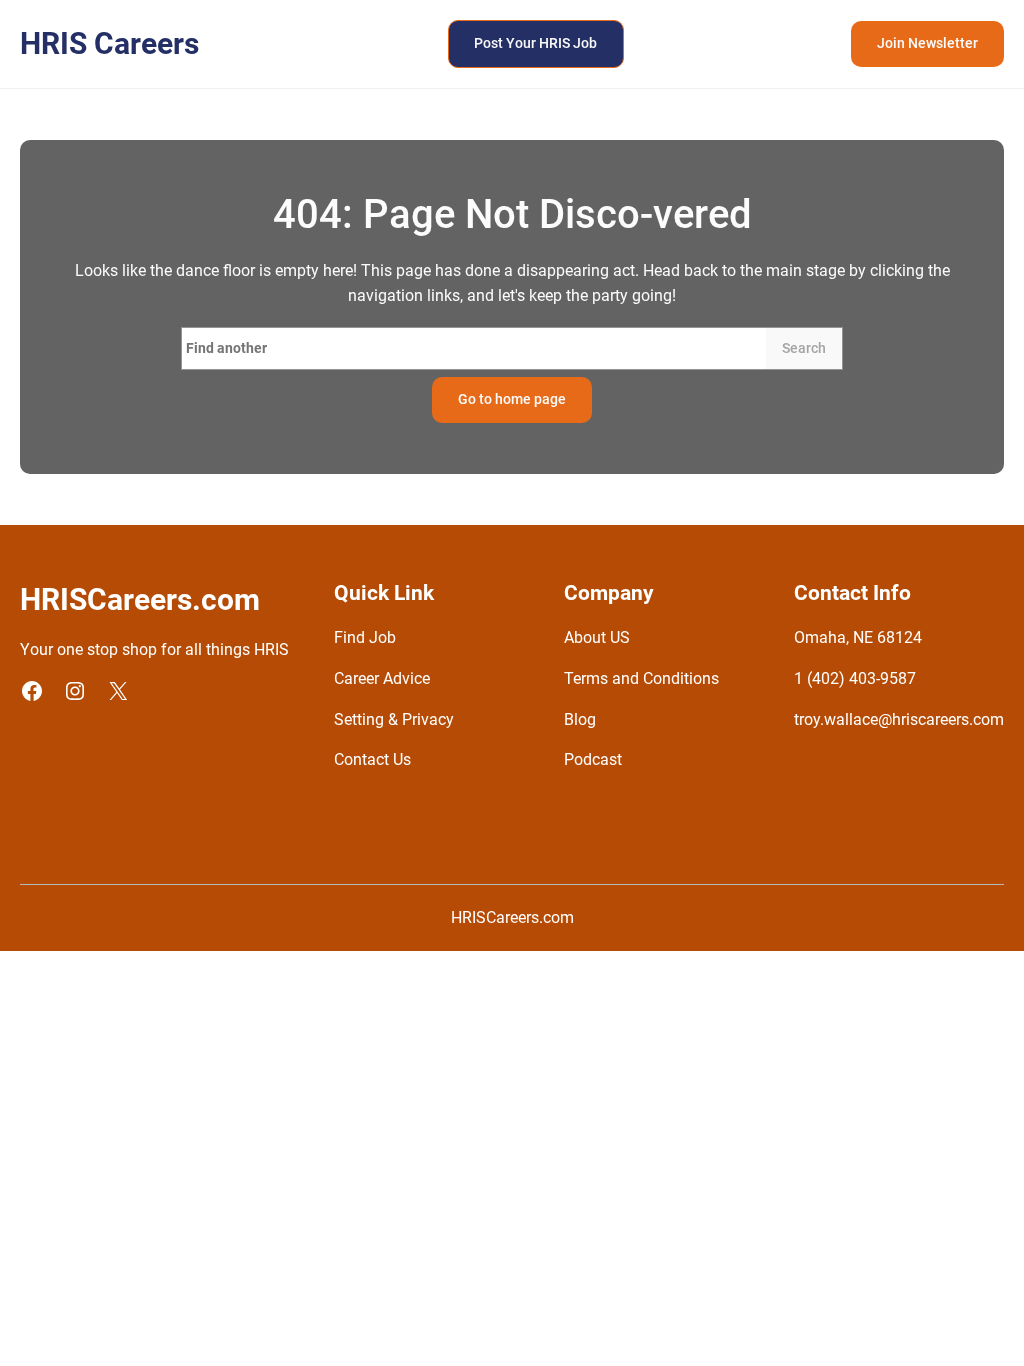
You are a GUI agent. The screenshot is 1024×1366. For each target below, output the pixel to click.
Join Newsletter (927, 43)
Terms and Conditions (641, 679)
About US (597, 638)
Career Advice (382, 679)
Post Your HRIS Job (535, 43)
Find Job (365, 638)
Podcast (593, 760)
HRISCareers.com (512, 918)
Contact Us (372, 760)
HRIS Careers (109, 43)
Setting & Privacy (394, 720)
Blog (580, 720)
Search (804, 348)
